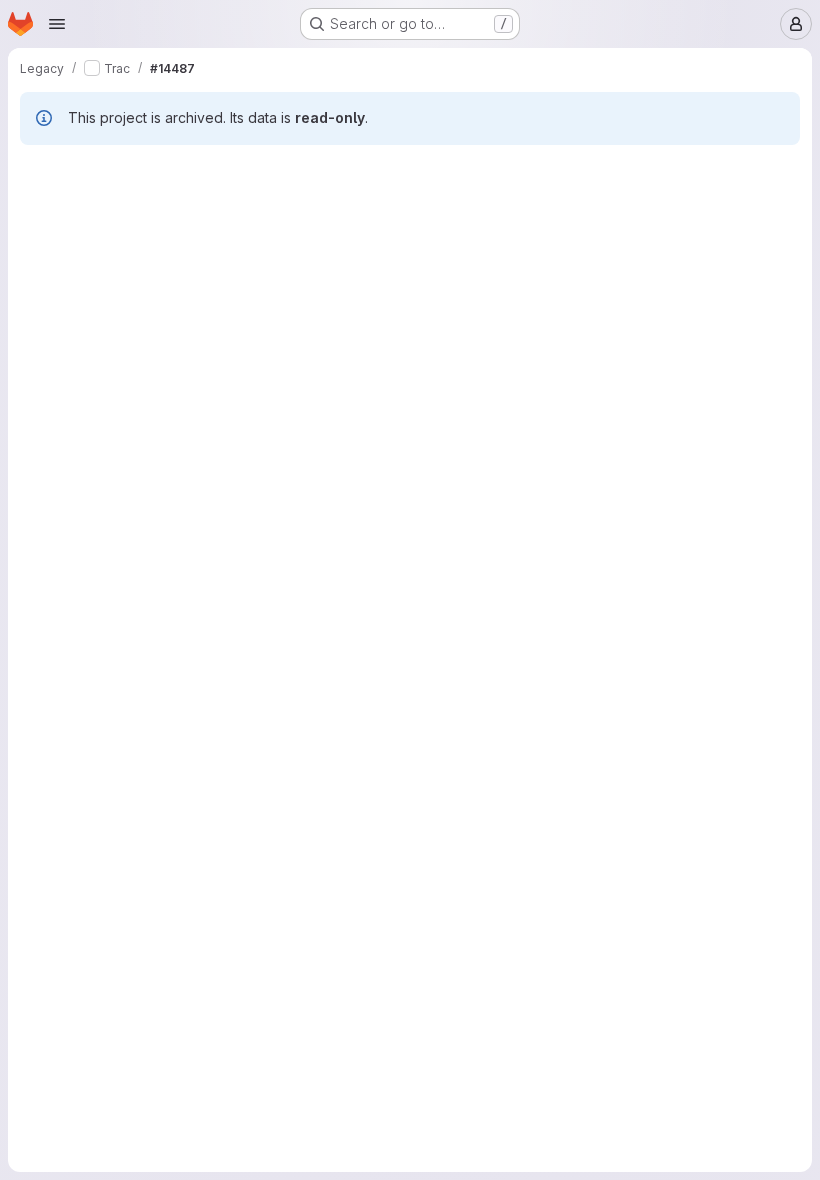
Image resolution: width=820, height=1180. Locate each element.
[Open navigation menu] (57, 24)
